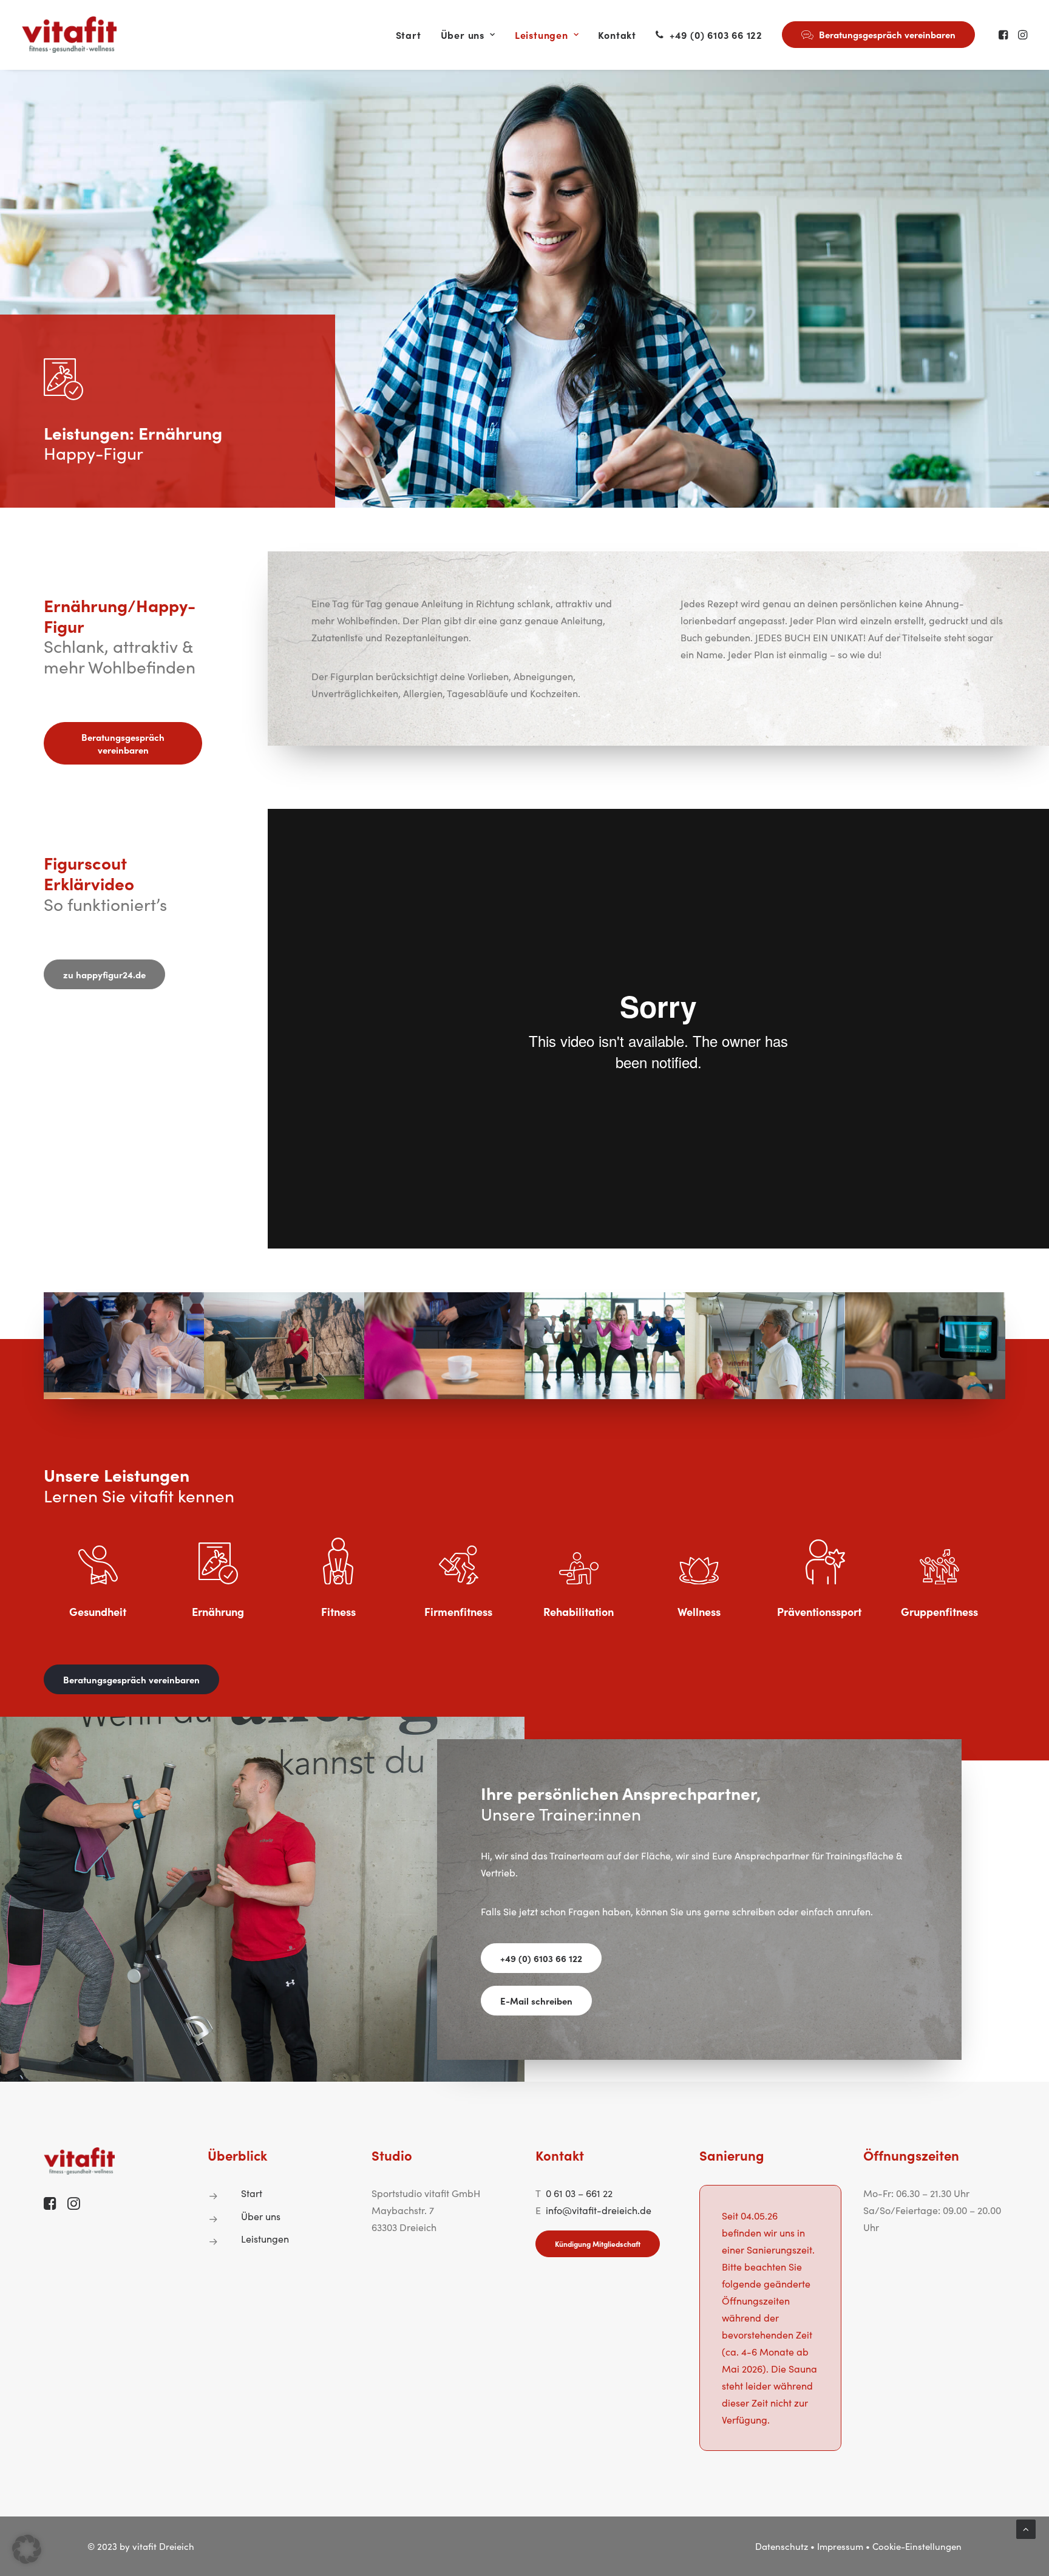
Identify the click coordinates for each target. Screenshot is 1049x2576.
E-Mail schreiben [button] (536, 2001)
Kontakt (617, 35)
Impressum (840, 2546)
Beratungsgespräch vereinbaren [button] (124, 743)
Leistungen (541, 35)
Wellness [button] (699, 1611)
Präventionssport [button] (819, 1611)
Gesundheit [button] (98, 1611)
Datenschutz (782, 2546)
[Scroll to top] (1026, 2528)
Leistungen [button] (265, 2239)
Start (409, 35)
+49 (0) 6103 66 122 (716, 35)
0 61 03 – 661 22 (579, 2193)
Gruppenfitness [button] (939, 1611)
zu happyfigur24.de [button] (104, 974)
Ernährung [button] (218, 1611)
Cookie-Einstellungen (917, 2546)
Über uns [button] (261, 2216)
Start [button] (252, 2193)
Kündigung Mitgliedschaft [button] (598, 2244)
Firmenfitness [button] (458, 1611)
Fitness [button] (338, 1611)
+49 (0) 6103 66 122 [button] (541, 1958)
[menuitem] (409, 35)
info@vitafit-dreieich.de (599, 2210)
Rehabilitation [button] (579, 1611)
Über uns (463, 35)
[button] (1004, 35)
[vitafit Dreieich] (69, 35)
